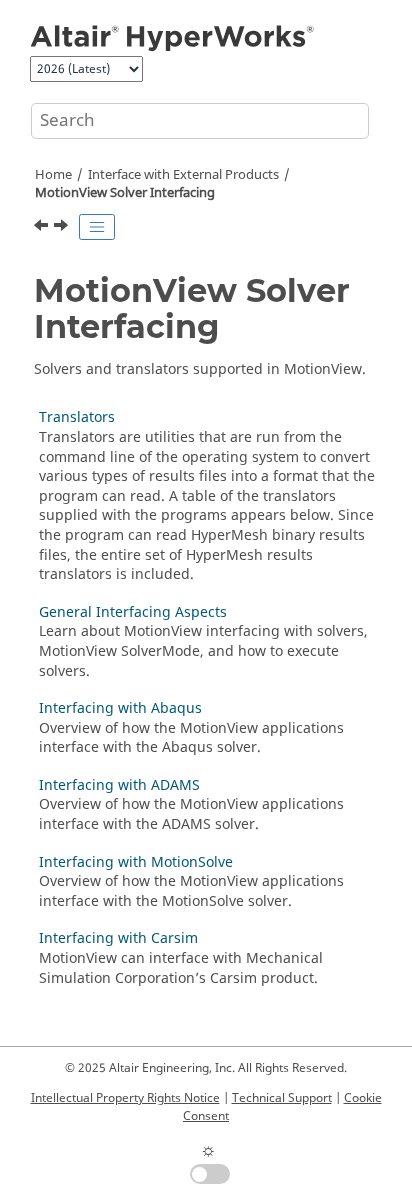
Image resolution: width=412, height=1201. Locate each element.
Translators (77, 417)
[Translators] (63, 228)
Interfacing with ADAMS (119, 785)
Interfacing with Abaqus (120, 708)
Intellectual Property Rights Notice (125, 1098)
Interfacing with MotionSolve (136, 862)
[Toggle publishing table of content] (97, 227)
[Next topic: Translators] (63, 228)
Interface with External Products (183, 175)
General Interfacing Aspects (133, 612)
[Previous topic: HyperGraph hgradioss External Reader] (43, 228)
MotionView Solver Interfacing (125, 193)
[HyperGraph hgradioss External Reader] (43, 228)
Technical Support (282, 1098)
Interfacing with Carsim (118, 938)
